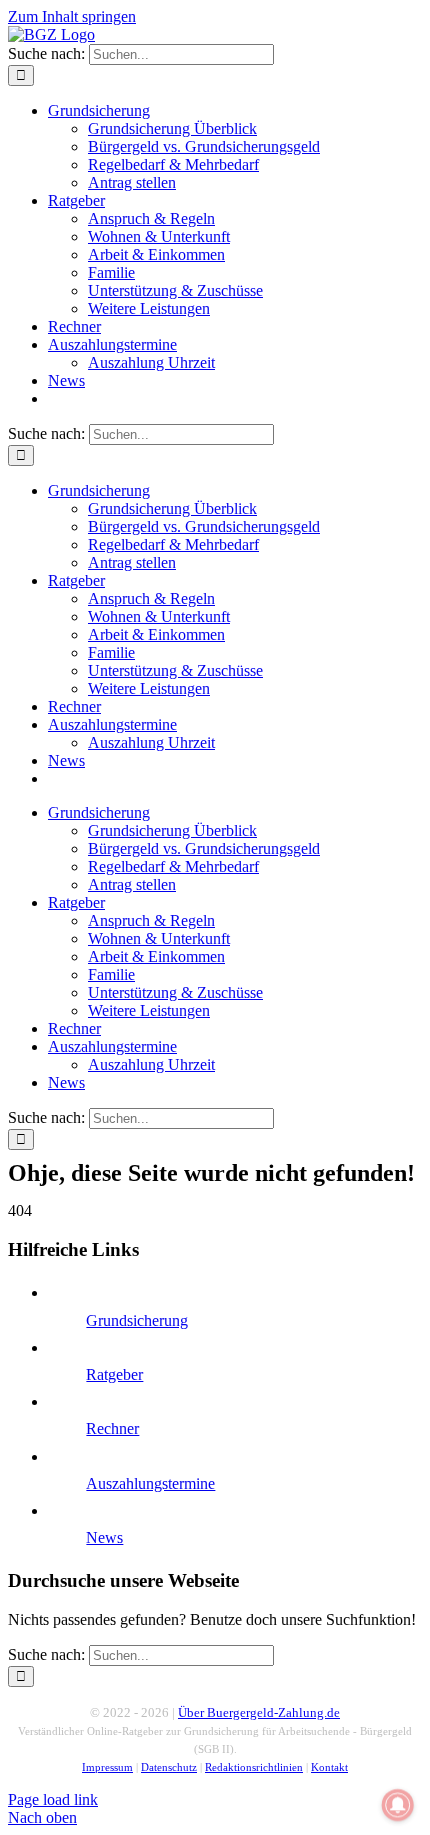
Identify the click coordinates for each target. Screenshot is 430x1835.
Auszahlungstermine (150, 1483)
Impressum (107, 1767)
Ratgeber (114, 1374)
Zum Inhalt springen (72, 16)
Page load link (53, 1799)
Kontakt (329, 1767)
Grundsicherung (137, 1320)
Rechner (112, 1428)
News (104, 1537)
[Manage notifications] (398, 1805)
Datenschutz (169, 1767)
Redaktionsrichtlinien (254, 1767)
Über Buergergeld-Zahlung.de (259, 1712)
